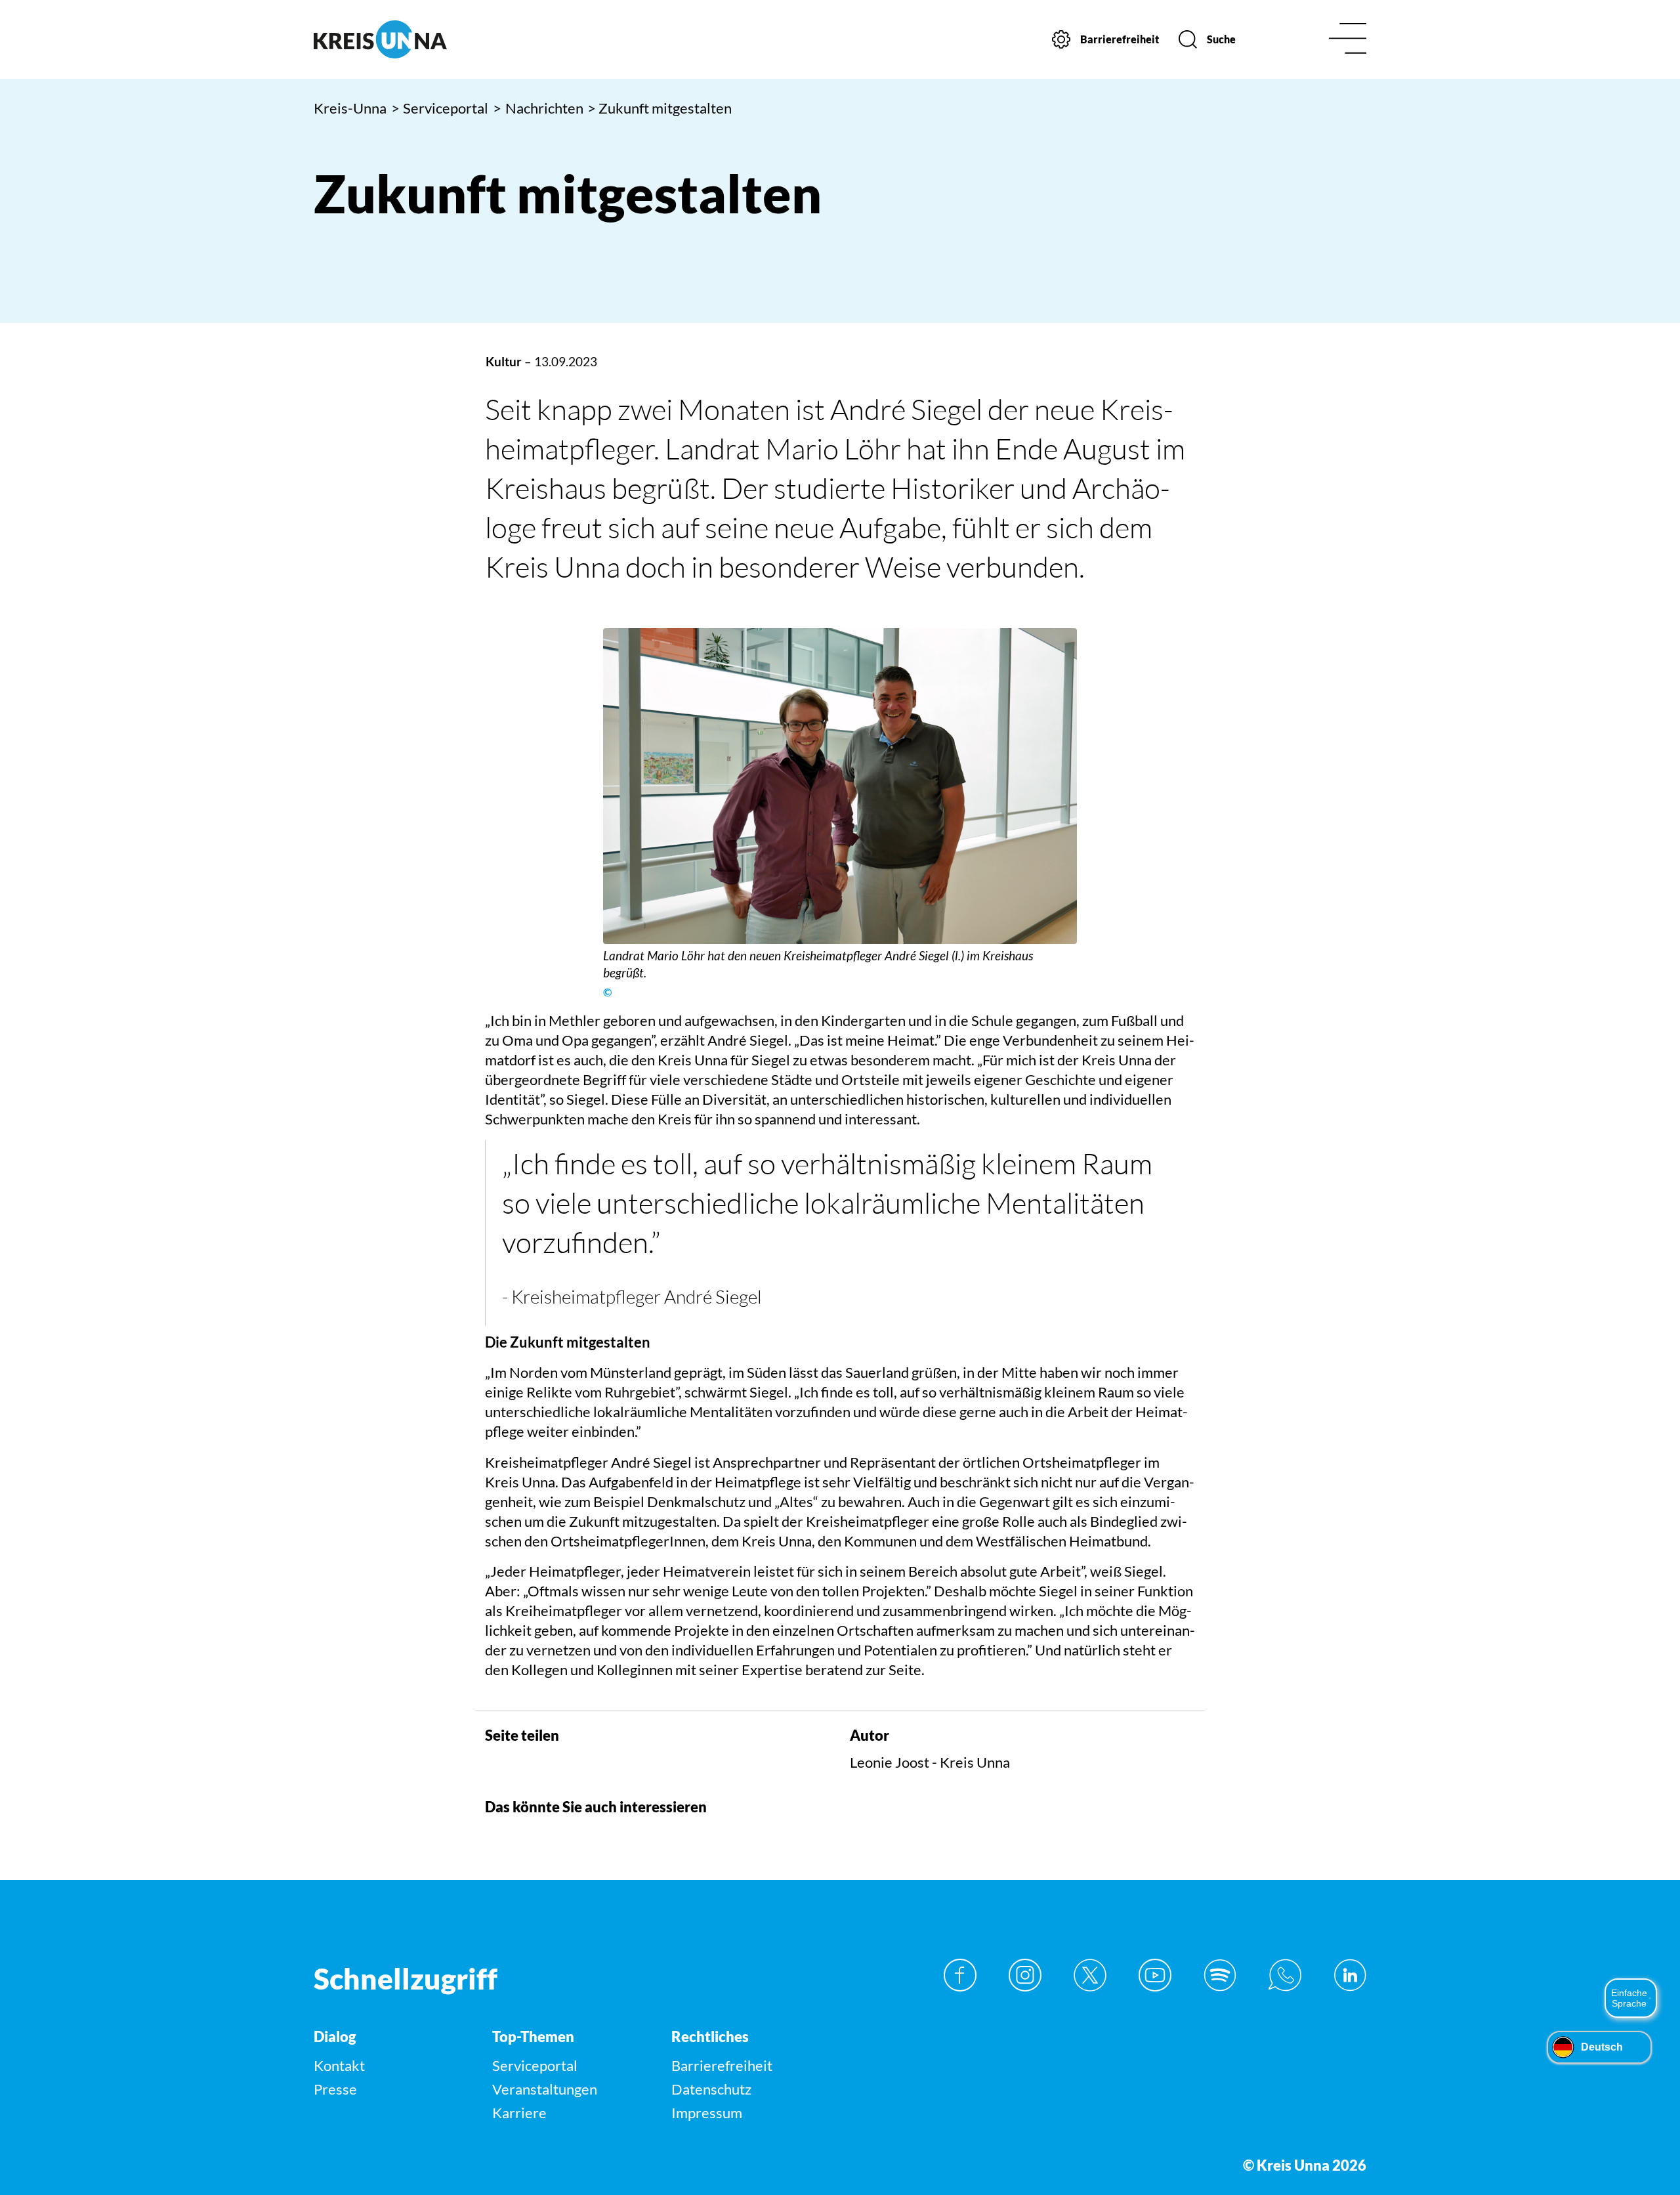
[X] (1090, 1975)
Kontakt (339, 2065)
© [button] (607, 992)
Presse (335, 2089)
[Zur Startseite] (438, 39)
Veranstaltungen (545, 2089)
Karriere (519, 2113)
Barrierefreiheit (722, 2065)
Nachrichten (538, 108)
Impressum (707, 2113)
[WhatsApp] (1285, 1975)
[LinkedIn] (1350, 1975)
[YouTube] (1155, 1975)
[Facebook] (960, 1975)
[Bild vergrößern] (840, 786)
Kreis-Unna (350, 108)
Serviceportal (440, 108)
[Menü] (1348, 40)
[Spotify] (1220, 1975)
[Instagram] (1025, 1975)
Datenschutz (711, 2089)
